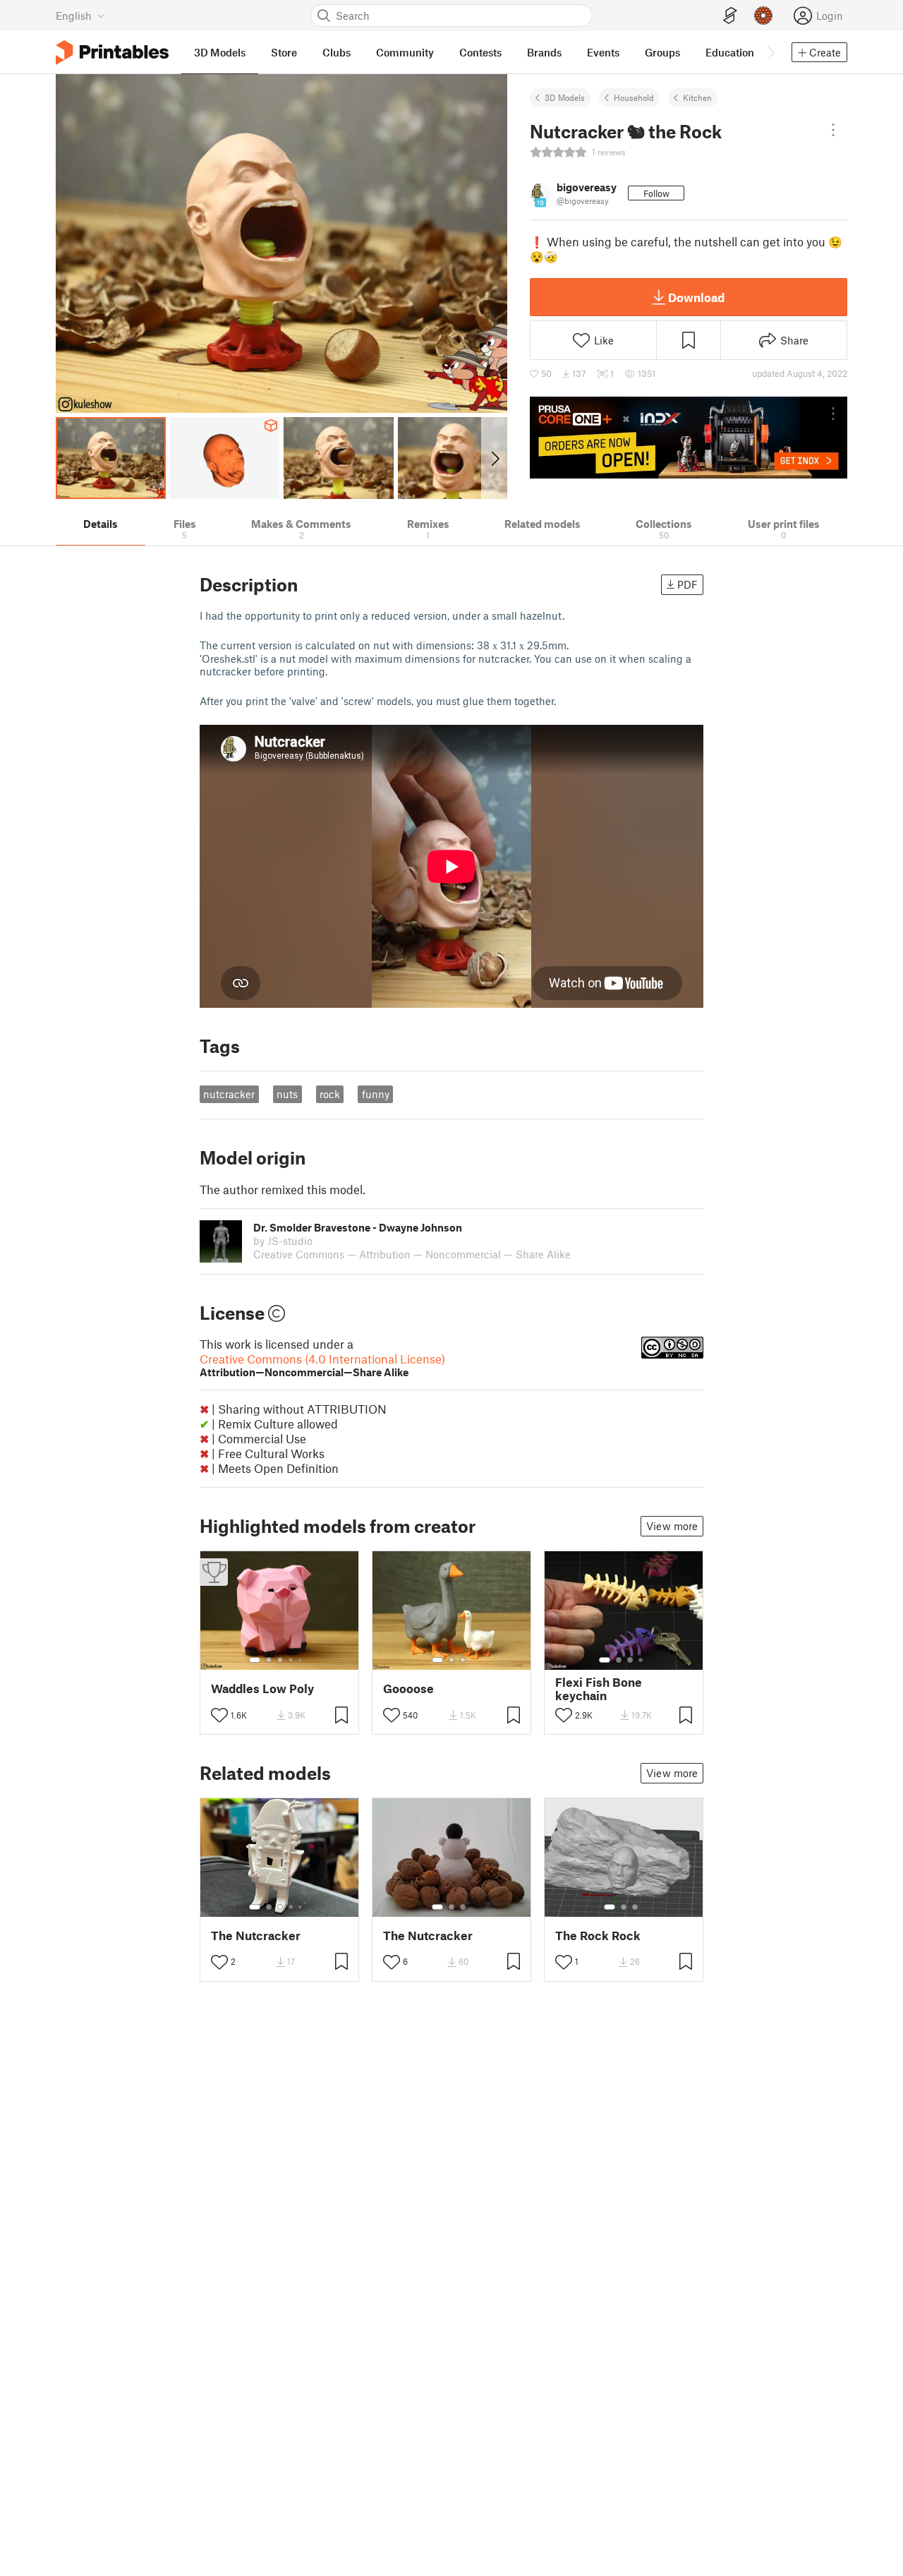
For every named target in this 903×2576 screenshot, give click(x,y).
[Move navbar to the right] (770, 52)
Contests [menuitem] (480, 52)
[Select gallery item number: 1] (255, 1660)
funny (376, 1094)
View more (672, 1526)
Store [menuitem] (284, 52)
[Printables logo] (112, 53)
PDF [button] (687, 584)
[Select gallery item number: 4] (291, 1660)
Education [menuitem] (730, 52)
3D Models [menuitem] (220, 52)
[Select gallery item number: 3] (280, 1660)
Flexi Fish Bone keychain (599, 1689)
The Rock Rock (598, 1936)
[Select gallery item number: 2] (269, 1660)
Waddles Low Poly (262, 1689)
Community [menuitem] (405, 52)
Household (634, 97)
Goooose (408, 1689)
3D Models (565, 97)
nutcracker (229, 1094)
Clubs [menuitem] (337, 52)
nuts (287, 1094)
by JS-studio (283, 1241)
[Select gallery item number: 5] (301, 1660)
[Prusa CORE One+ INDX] (689, 438)
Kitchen (697, 97)
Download (696, 297)
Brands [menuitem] (544, 52)
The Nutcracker (256, 1936)
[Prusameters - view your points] (763, 16)
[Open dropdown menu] (833, 130)
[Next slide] (494, 458)
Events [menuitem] (603, 52)
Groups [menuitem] (662, 52)
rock (330, 1094)
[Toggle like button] (219, 1715)
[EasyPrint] (730, 16)
